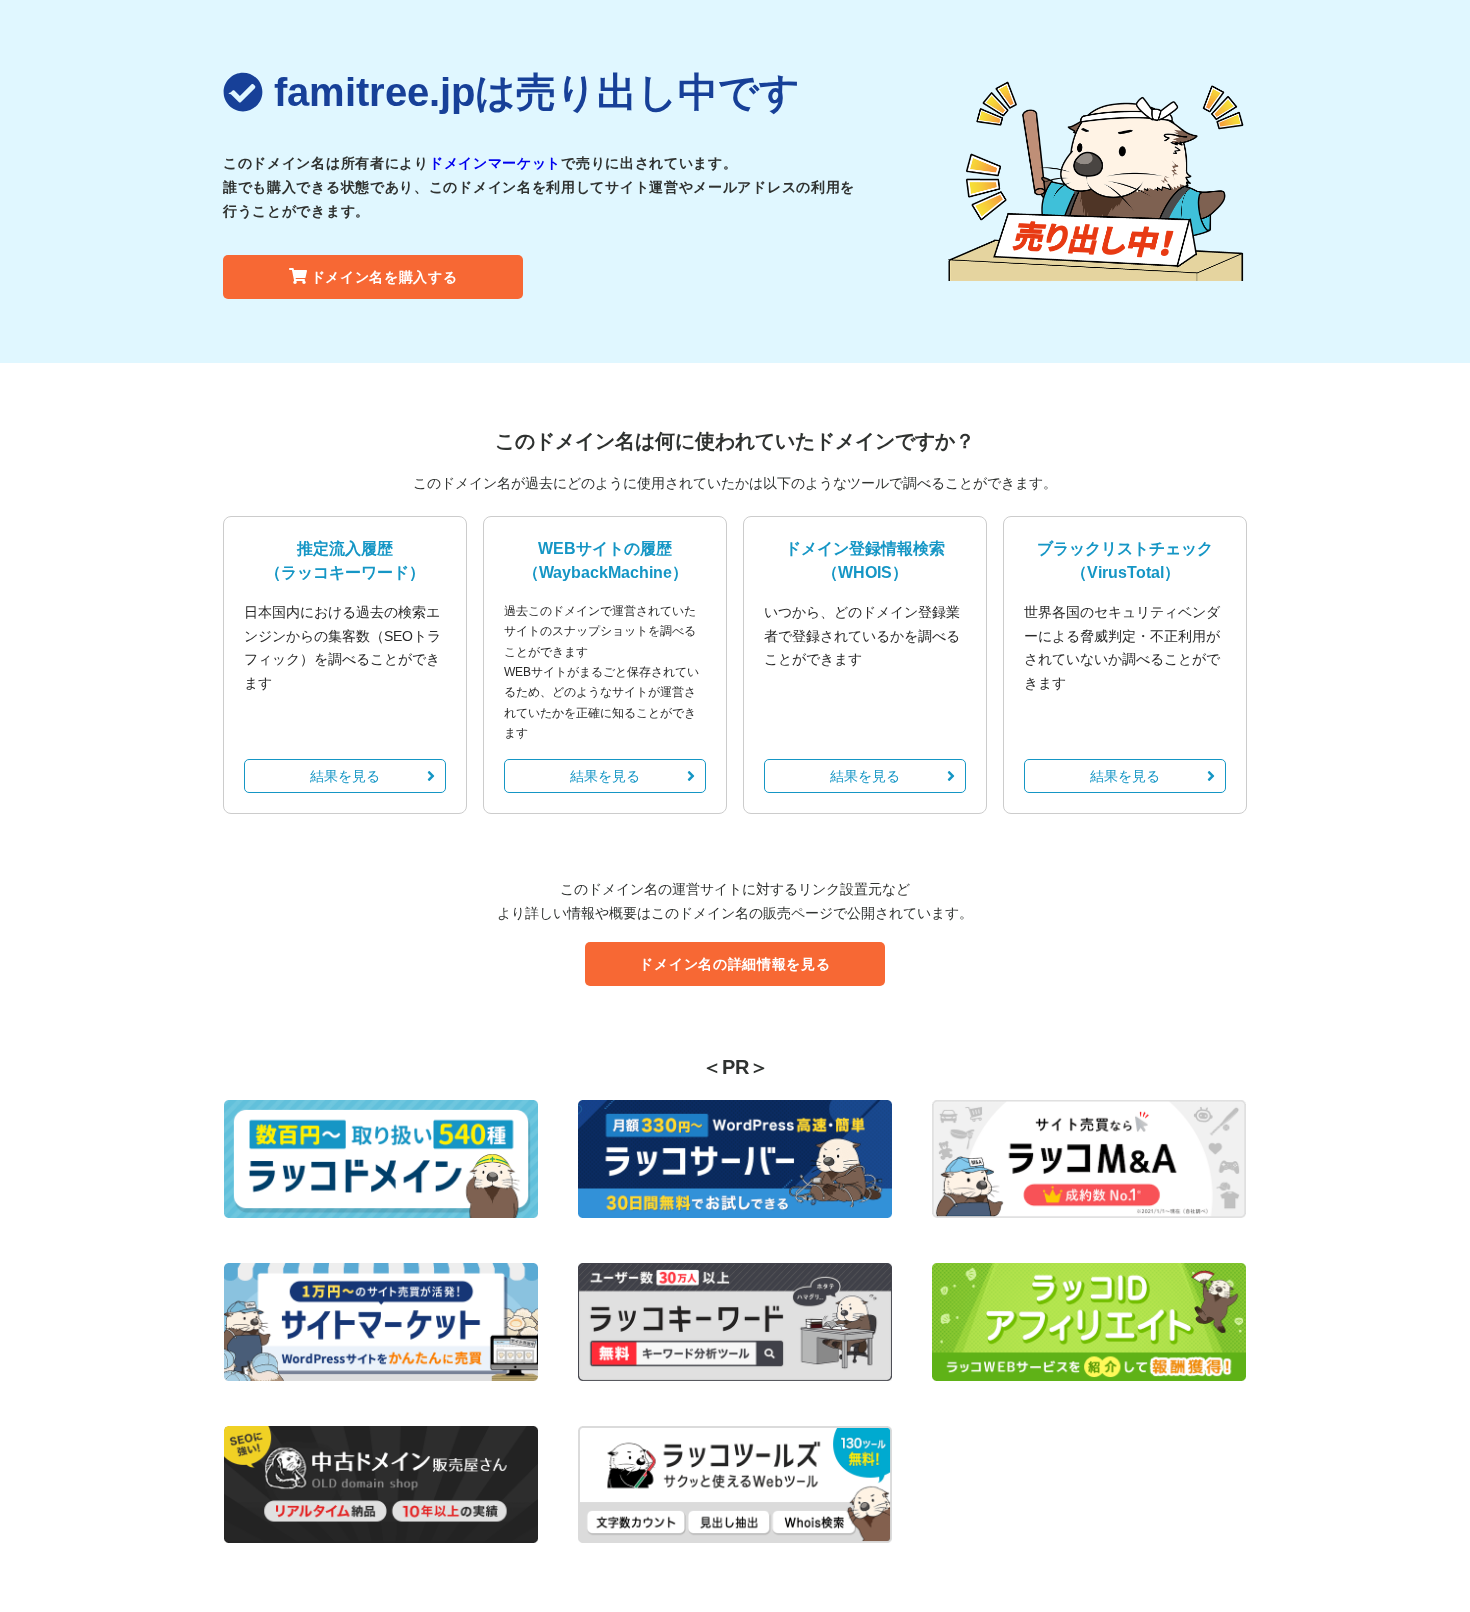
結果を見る (345, 776)
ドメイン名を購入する (384, 277)
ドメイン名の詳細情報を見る (734, 964)
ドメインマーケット (495, 163)
